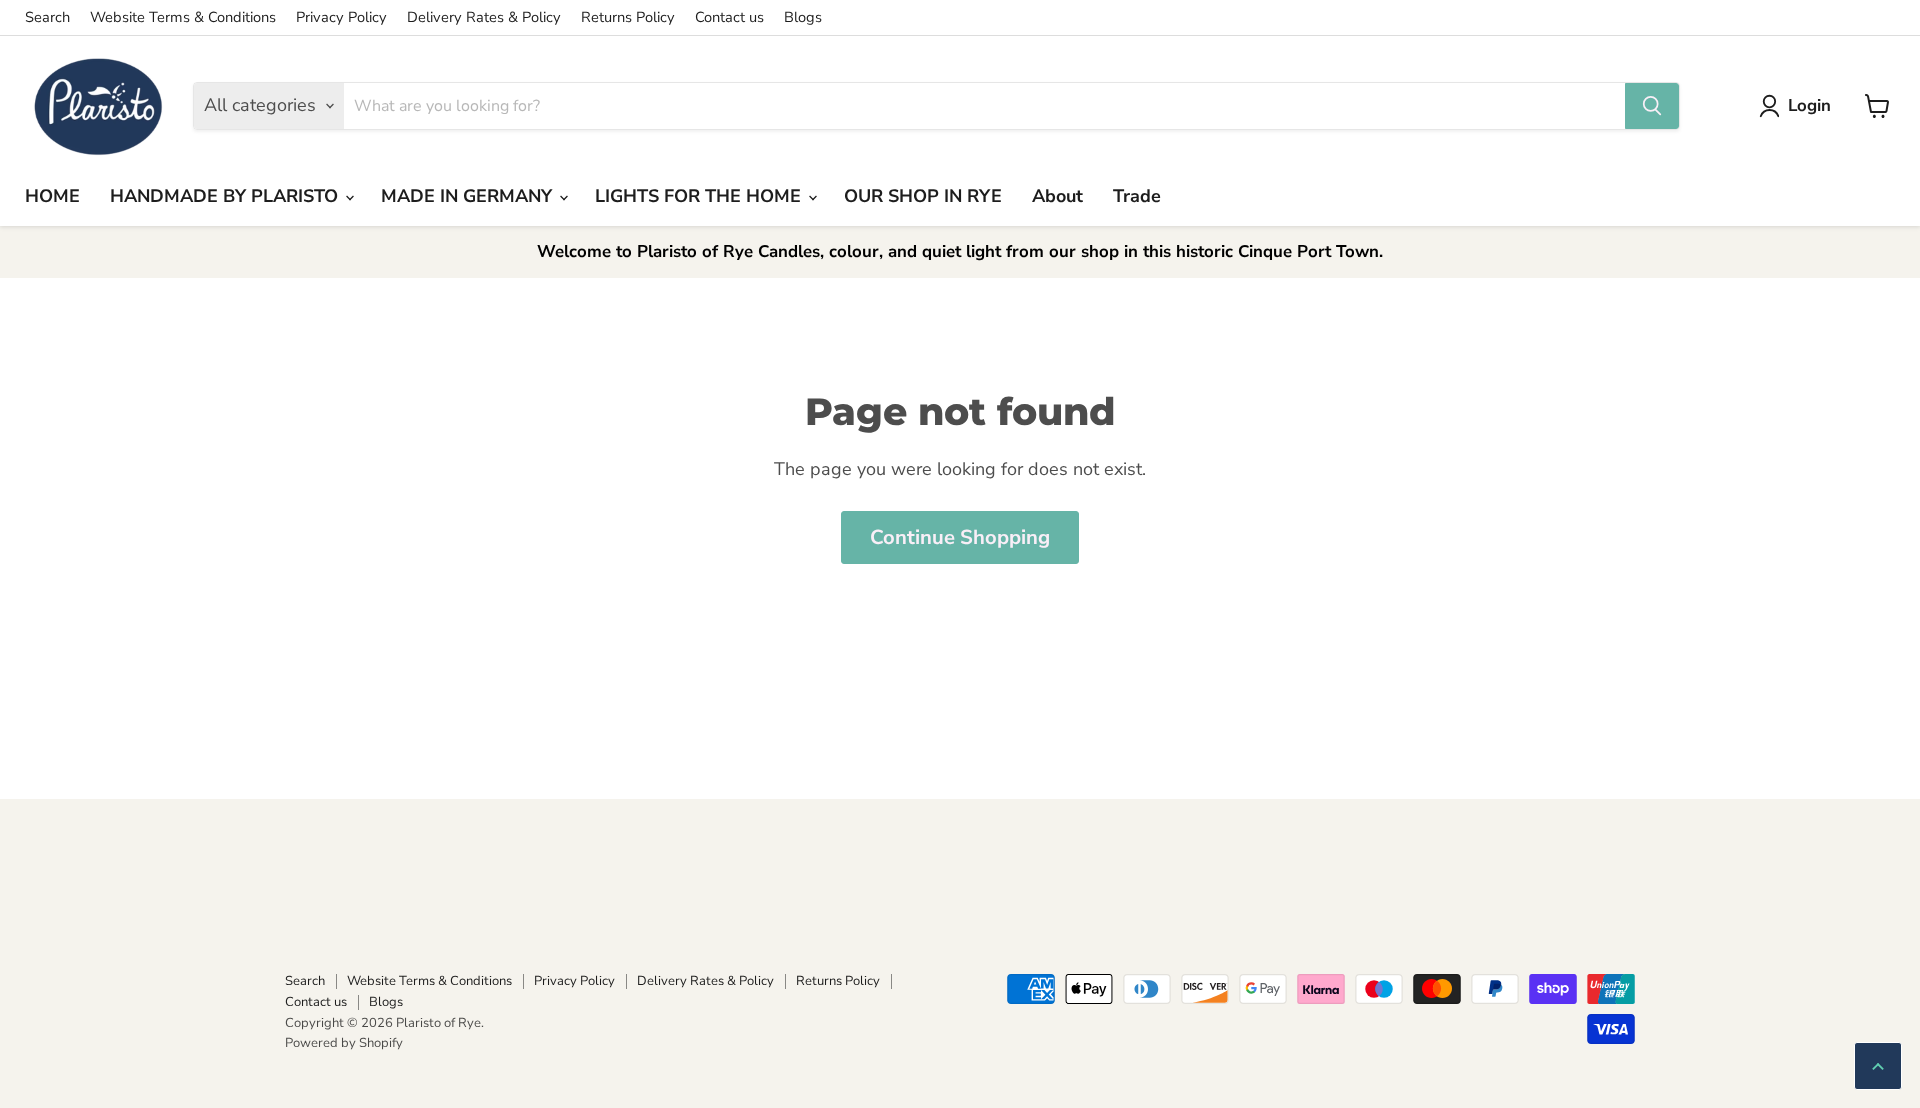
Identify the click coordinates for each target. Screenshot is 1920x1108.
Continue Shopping (960, 537)
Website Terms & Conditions (183, 17)
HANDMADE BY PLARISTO (226, 196)
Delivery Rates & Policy (484, 17)
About (1057, 196)
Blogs (803, 17)
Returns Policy (628, 17)
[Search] (1652, 106)
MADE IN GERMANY (469, 196)
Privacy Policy (341, 17)
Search (47, 17)
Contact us (729, 17)
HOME (52, 196)
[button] (1799, 106)
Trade (1137, 196)
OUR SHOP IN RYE (923, 196)
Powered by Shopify (344, 1043)
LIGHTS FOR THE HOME (700, 196)
